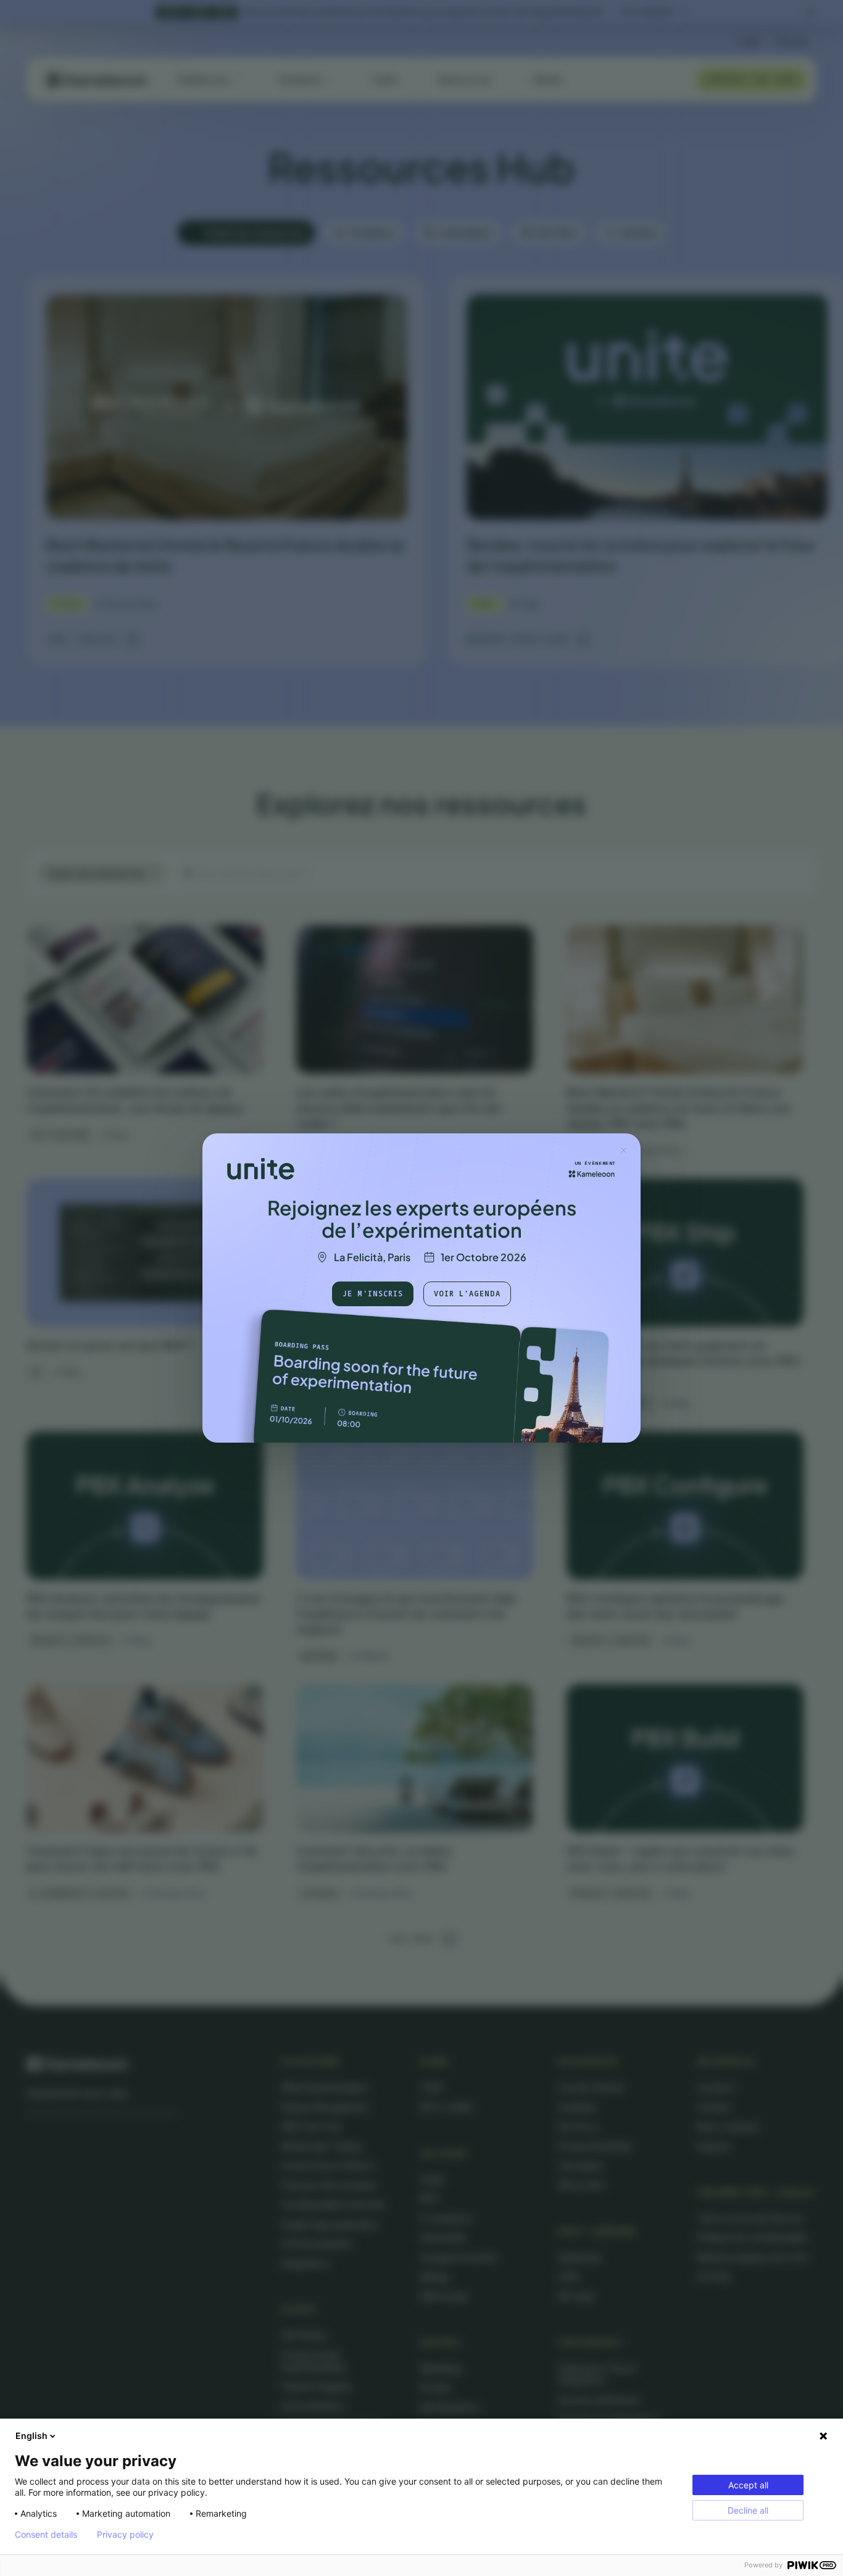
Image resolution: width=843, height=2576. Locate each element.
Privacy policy (125, 2535)
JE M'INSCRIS (373, 1294)
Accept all (748, 2485)
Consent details (46, 2535)
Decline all (748, 2510)
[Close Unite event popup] (623, 1150)
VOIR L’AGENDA (467, 1294)
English (31, 2436)
